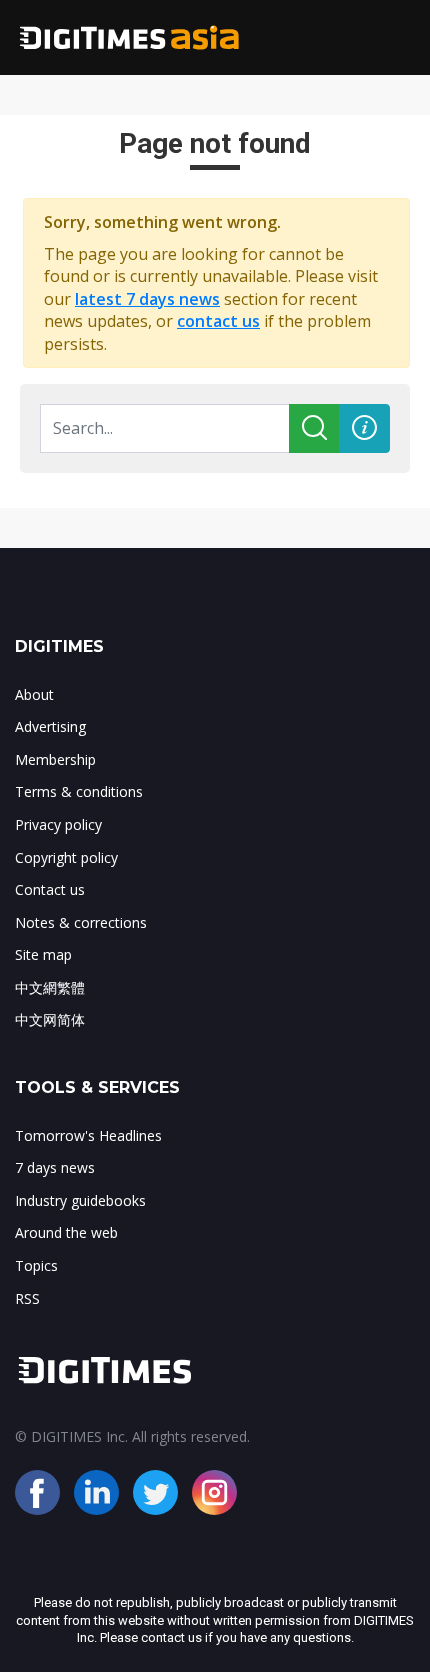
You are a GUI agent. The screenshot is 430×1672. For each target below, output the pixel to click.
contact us (218, 321)
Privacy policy (58, 824)
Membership (55, 759)
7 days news (55, 1167)
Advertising (50, 726)
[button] (364, 428)
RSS (27, 1298)
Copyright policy (66, 857)
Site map (43, 954)
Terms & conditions (79, 791)
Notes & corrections (81, 922)
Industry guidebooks (80, 1200)
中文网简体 (50, 1019)
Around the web (66, 1232)
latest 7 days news (147, 299)
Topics (36, 1265)
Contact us (50, 889)
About (34, 694)
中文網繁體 (50, 987)
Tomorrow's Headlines (88, 1135)
